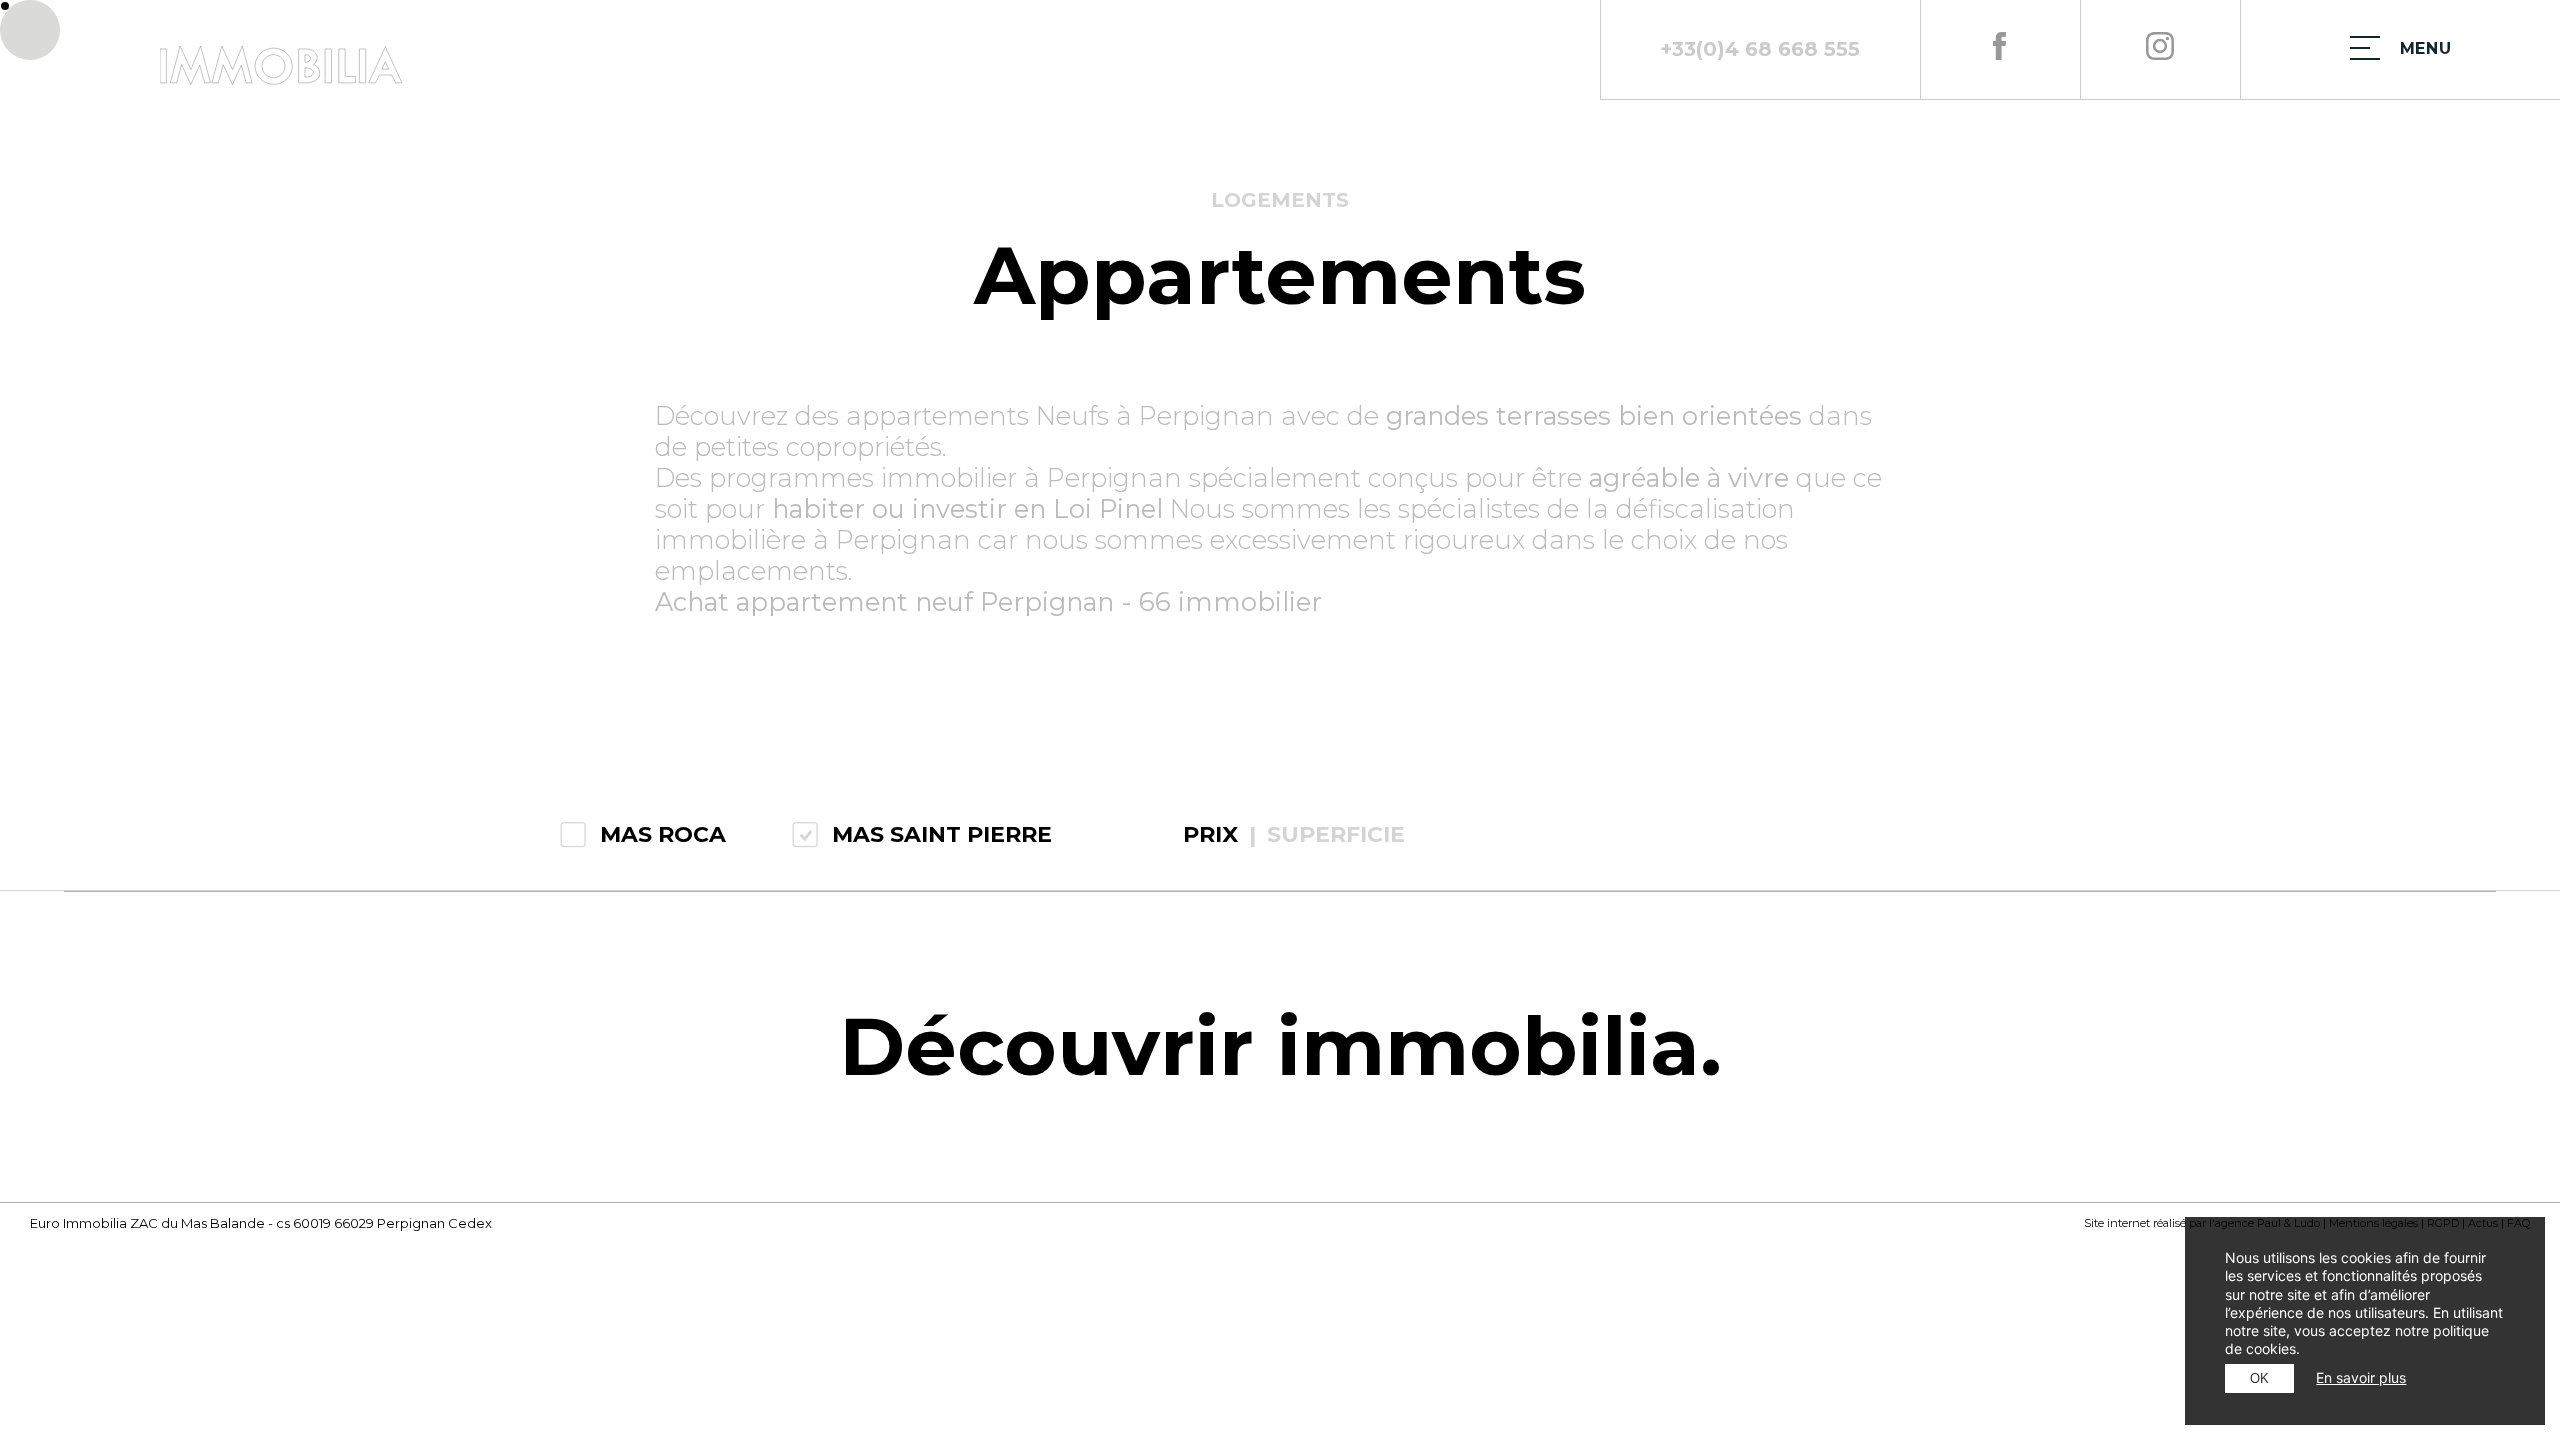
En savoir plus (2361, 1377)
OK (2259, 1378)
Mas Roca (663, 835)
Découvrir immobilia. (1280, 1046)
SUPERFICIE (1336, 835)
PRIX (1210, 835)
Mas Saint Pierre (942, 835)
